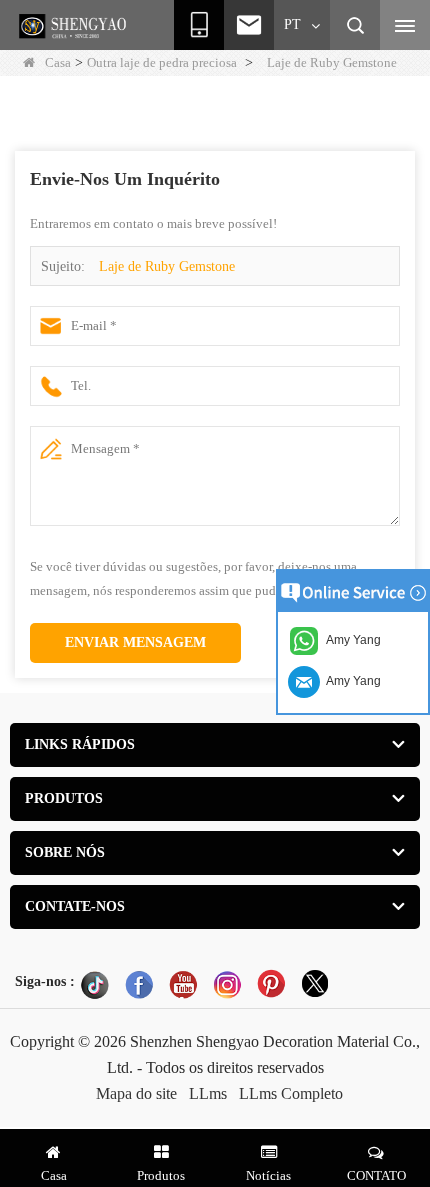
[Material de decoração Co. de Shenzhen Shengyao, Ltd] (75, 26)
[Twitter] (315, 984)
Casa (58, 62)
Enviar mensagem (135, 642)
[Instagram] (227, 984)
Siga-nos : (45, 981)
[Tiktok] (95, 984)
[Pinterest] (271, 984)
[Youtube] (183, 984)
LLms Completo (291, 1093)
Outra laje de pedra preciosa (162, 62)
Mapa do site (136, 1093)
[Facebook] (139, 984)
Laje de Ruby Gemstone (167, 266)
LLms (208, 1093)
